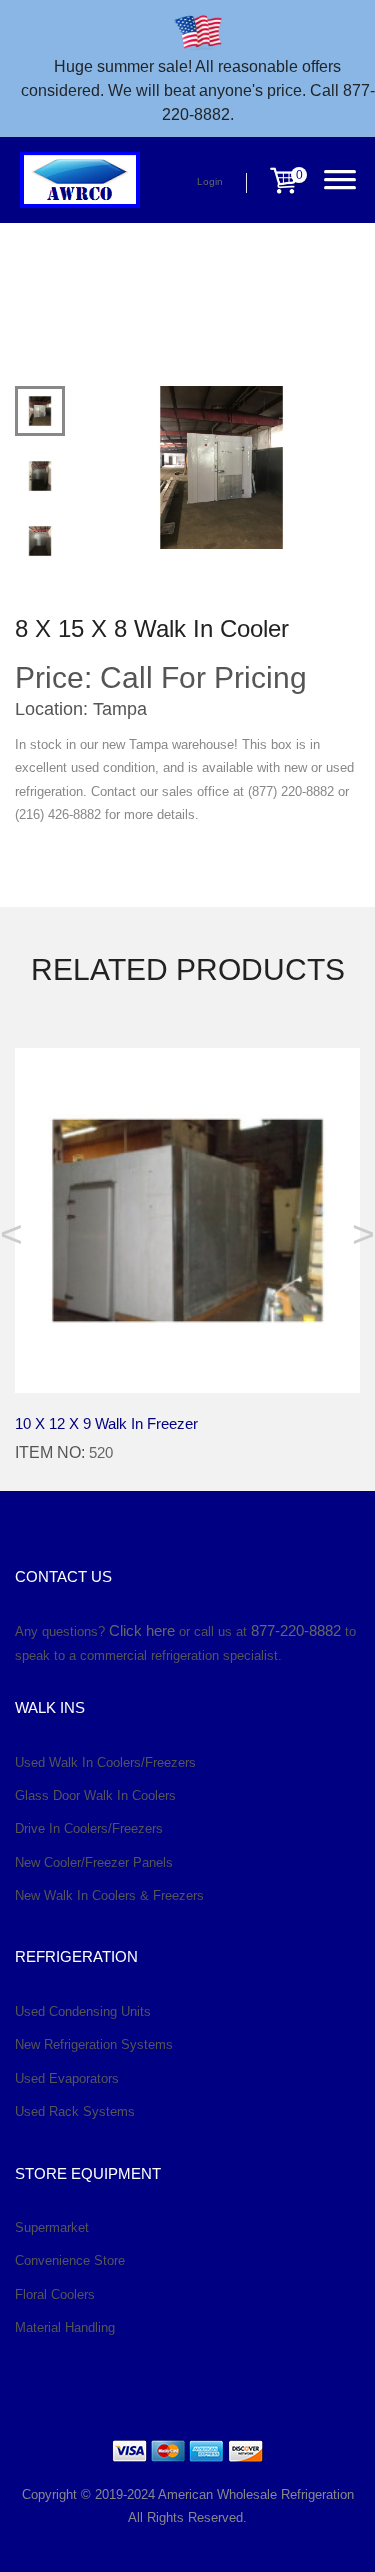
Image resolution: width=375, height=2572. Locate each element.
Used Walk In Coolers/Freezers (105, 1762)
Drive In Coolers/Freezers (89, 1828)
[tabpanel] (221, 467)
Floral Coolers (55, 2294)
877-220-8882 (296, 1630)
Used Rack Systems (75, 2111)
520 (101, 1452)
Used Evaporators (67, 2078)
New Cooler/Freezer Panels (94, 1862)
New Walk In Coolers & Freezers (109, 1895)
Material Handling (65, 2327)
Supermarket (52, 2227)
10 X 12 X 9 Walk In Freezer (106, 1423)
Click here (142, 1630)
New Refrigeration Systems (94, 2044)
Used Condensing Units (83, 2011)
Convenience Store (70, 2260)
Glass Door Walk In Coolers (95, 1795)
